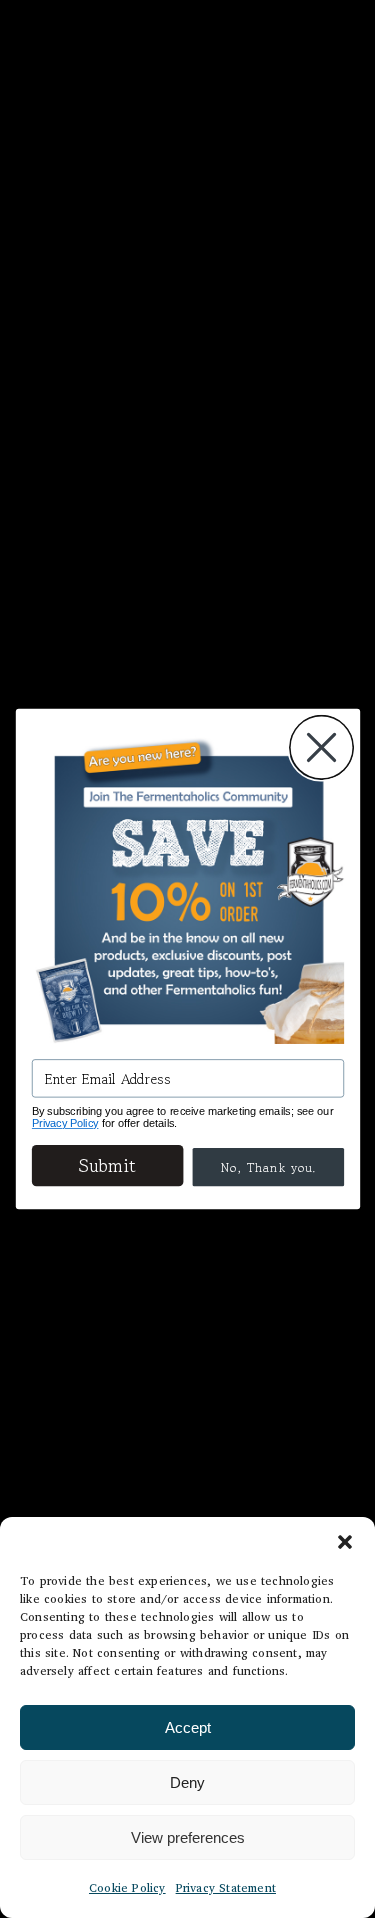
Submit (107, 1165)
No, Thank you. (268, 1167)
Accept (188, 1727)
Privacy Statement (226, 1887)
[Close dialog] (321, 747)
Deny (187, 1782)
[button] (345, 1542)
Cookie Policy (127, 1887)
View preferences (188, 1837)
